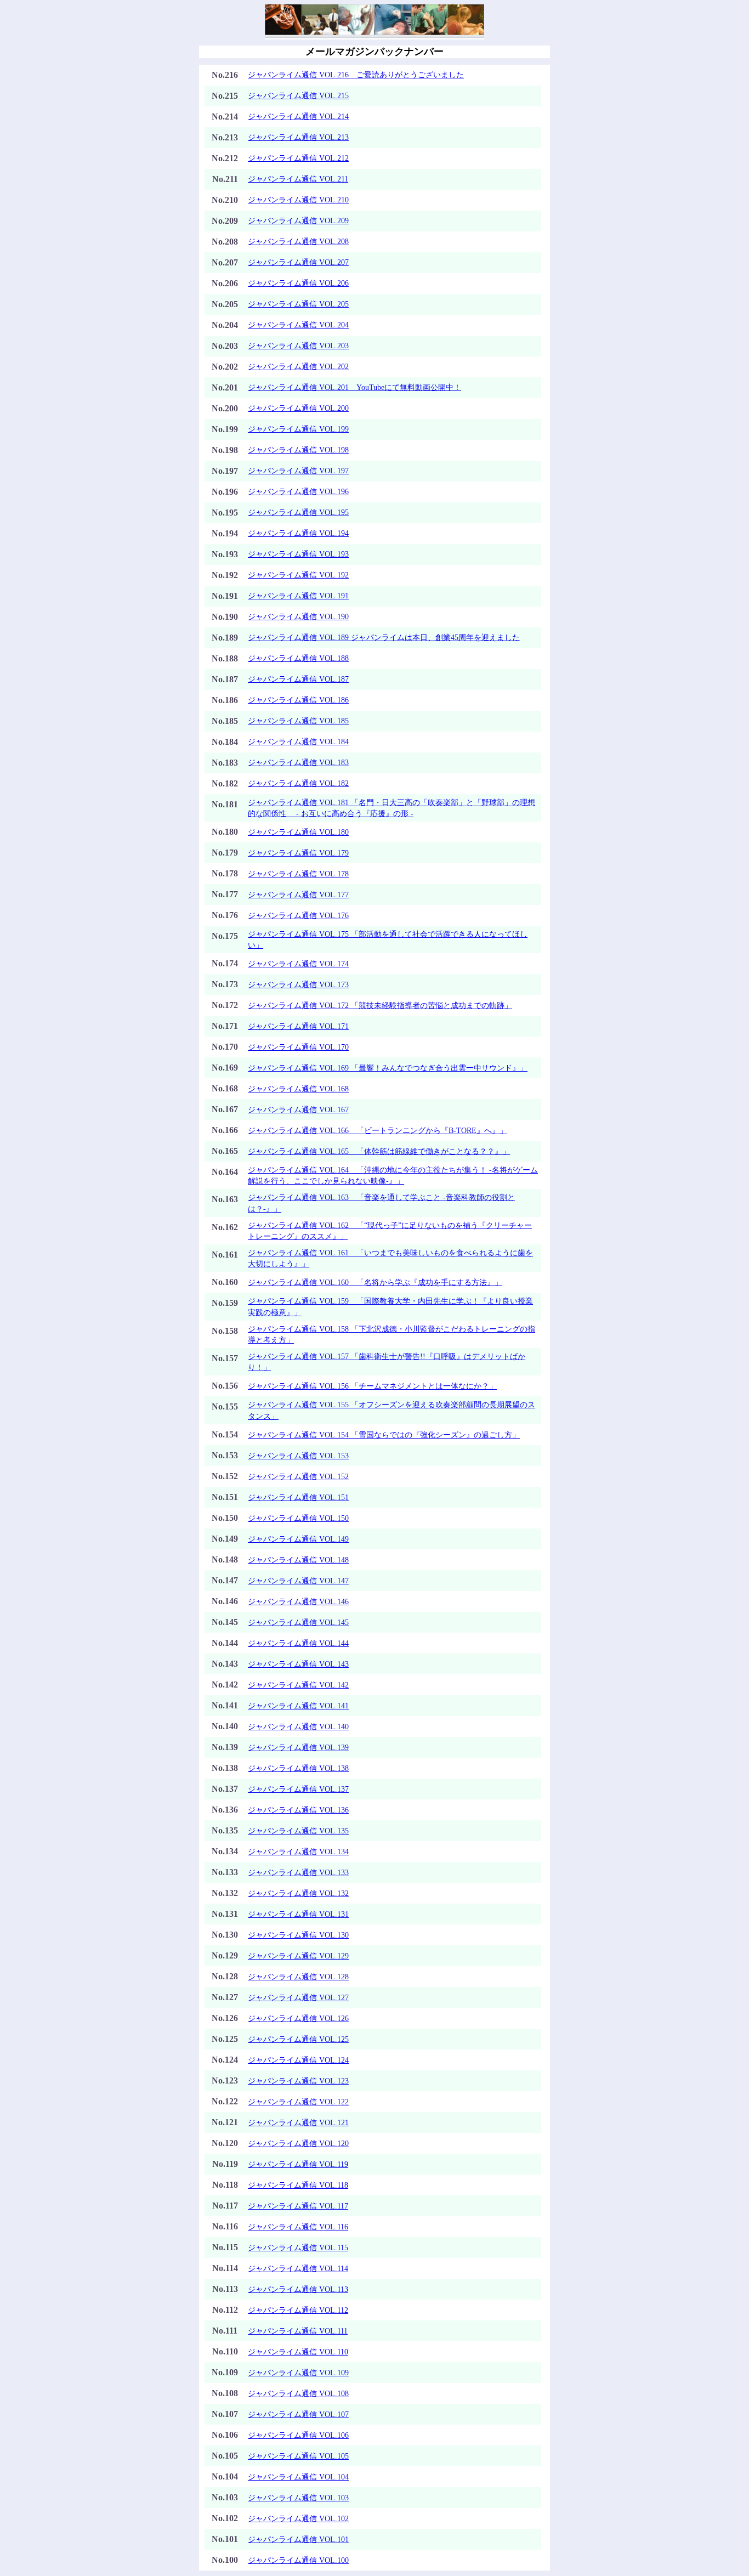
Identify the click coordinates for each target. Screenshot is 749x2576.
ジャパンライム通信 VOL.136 (298, 1810)
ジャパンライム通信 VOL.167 (298, 1109)
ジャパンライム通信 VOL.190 (298, 616)
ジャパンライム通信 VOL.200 (298, 408)
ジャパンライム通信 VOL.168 (298, 1089)
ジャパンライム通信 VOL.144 (298, 1643)
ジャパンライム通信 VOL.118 (298, 2185)
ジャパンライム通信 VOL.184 (298, 741)
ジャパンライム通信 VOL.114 (298, 2268)
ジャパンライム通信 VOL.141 (298, 1706)
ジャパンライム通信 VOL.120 (298, 2143)
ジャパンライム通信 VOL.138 (298, 1768)
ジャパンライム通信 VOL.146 (298, 1601)
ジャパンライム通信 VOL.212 (298, 158)
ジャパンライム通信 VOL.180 (298, 832)
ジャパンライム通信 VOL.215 (298, 95)
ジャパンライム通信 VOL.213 (298, 137)
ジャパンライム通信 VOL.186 (298, 700)
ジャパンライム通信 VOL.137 (298, 1789)
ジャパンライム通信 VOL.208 (298, 241)
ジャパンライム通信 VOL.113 (298, 2289)
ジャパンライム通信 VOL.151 (298, 1497)
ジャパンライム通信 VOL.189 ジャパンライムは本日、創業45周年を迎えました (384, 637)
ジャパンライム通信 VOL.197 (298, 471)
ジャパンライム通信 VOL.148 (298, 1560)
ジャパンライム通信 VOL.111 (298, 2331)
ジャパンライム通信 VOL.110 (298, 2352)
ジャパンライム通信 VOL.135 (298, 1831)
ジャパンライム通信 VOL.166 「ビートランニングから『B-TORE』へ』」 (378, 1130)
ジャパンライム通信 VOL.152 (298, 1476)
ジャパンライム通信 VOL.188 (298, 658)
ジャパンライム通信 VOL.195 (298, 512)
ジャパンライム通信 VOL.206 (298, 283)
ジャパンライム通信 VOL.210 (298, 200)
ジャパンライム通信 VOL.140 (298, 1726)
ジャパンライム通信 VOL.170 (298, 1047)
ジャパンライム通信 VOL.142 (298, 1685)
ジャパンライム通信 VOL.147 (298, 1581)
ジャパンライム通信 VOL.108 (298, 2393)
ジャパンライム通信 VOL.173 (298, 984)
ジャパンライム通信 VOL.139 (298, 1747)
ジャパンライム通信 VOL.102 (298, 2518)
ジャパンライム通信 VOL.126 (298, 2018)
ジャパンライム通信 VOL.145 (298, 1622)
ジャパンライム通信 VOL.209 (298, 220)
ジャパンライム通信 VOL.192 (298, 575)
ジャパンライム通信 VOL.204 (298, 325)
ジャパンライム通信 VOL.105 (298, 2456)
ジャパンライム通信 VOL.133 (298, 1872)
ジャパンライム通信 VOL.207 (298, 262)
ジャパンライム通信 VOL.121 (298, 2122)
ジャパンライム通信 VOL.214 (298, 116)
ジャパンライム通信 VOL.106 (298, 2435)
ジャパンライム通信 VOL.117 (298, 2206)
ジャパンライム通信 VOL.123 (298, 2081)
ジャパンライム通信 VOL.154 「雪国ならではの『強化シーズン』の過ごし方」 (384, 1435)
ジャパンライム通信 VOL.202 (298, 366)
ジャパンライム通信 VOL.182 (298, 783)
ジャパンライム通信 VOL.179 (298, 853)
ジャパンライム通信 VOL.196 (298, 491)
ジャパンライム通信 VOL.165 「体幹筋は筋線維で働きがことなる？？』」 (379, 1151)
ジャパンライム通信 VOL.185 (298, 721)
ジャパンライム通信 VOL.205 (298, 304)
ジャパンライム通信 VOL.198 (298, 450)
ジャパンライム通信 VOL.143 (298, 1664)
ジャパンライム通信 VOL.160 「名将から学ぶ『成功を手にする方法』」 (375, 1282)
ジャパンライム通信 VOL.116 (298, 2227)
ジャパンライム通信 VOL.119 (298, 2164)
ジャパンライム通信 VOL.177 (298, 894)
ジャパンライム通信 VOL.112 (298, 2310)
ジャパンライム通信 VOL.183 (298, 762)
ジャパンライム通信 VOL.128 (298, 1977)
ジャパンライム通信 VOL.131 (298, 1914)
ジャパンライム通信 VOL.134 (298, 1852)
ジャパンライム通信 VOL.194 (298, 533)
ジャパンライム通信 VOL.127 (298, 1997)
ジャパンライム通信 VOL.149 (298, 1539)
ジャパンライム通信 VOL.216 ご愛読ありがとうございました (356, 75)
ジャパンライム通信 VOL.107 (298, 2414)
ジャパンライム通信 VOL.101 (298, 2539)
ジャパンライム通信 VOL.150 (298, 1518)
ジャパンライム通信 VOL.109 (298, 2373)
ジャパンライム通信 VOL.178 (298, 874)
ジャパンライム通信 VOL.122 (298, 2102)
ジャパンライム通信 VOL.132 (298, 1893)
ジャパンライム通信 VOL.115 (298, 2247)
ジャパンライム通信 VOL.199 (298, 429)
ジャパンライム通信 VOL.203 (298, 346)
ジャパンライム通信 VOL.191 (298, 596)
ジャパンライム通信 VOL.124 (298, 2060)
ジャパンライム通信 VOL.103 (298, 2498)
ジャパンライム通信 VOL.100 (298, 2560)
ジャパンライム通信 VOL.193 (298, 554)
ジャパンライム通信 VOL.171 (298, 1026)
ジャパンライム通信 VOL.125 (298, 2039)
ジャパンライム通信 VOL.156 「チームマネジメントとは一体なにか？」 (372, 1386)
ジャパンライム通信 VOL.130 (298, 1935)
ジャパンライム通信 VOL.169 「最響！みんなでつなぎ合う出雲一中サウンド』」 (388, 1068)
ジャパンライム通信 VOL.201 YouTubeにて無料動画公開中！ (354, 387)
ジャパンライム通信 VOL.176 (298, 915)
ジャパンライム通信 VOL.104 (298, 2477)
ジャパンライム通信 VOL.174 (298, 964)
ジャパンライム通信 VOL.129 (298, 1956)
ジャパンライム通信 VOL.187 (298, 679)
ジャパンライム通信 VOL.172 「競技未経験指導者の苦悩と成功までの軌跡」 (380, 1005)
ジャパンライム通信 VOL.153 (298, 1456)
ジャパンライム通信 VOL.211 (298, 179)
